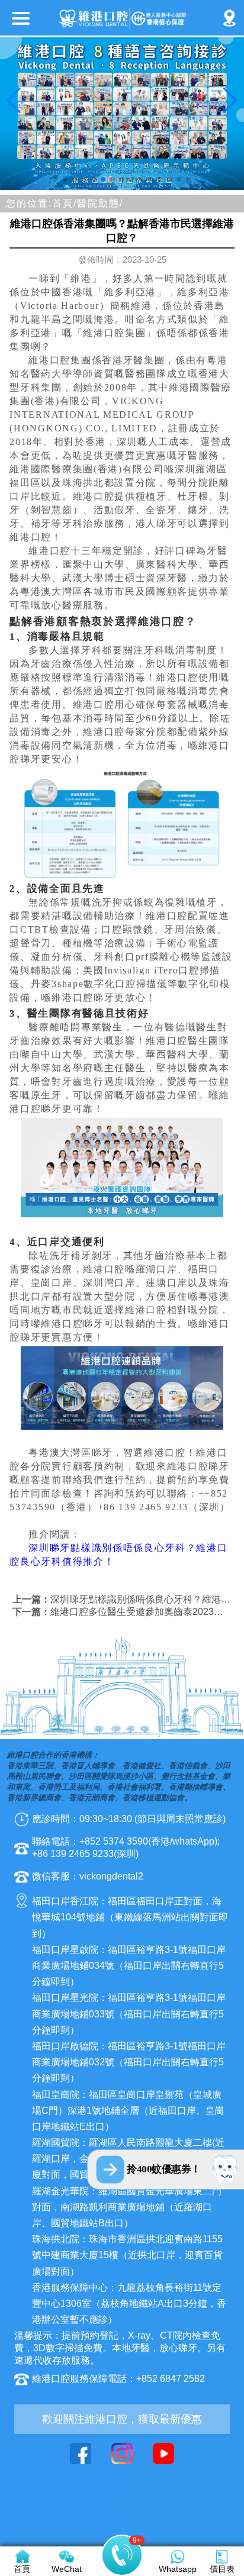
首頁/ (65, 203)
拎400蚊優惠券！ (164, 2169)
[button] (56, 179)
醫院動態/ (100, 203)
